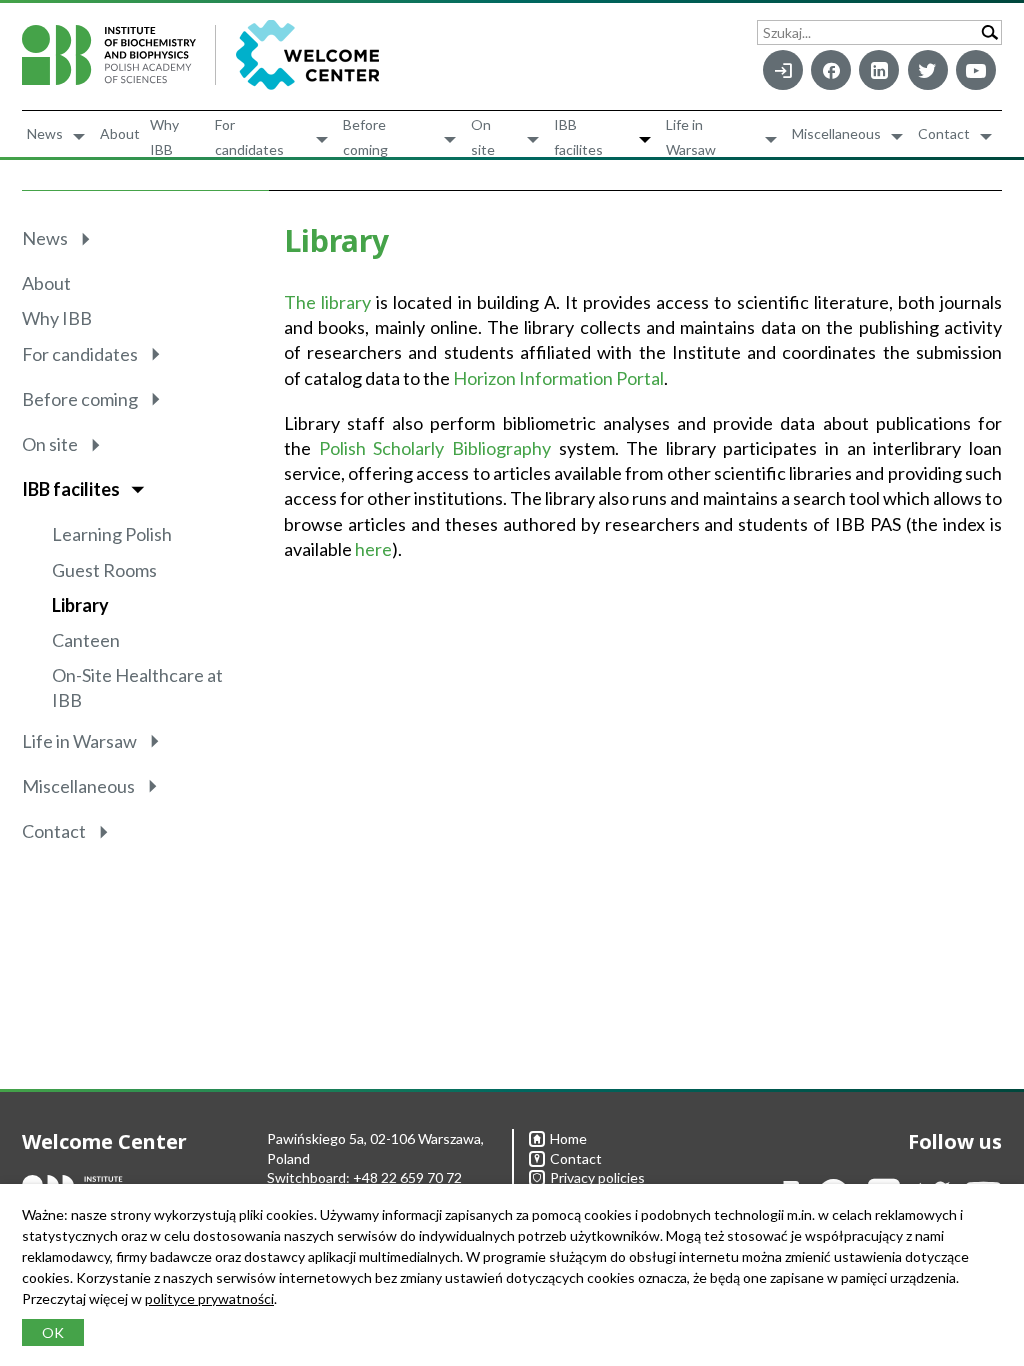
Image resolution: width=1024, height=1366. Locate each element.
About (120, 133)
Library (80, 605)
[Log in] (783, 70)
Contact (944, 133)
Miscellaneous (836, 133)
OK (53, 1332)
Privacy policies (597, 1177)
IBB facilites (578, 137)
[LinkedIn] (879, 70)
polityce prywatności (209, 1298)
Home (568, 1138)
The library (327, 302)
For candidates (249, 137)
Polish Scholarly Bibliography (435, 448)
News (45, 133)
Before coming (365, 137)
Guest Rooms (104, 570)
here (373, 549)
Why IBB (164, 137)
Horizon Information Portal (558, 378)
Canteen (86, 640)
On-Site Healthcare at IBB (137, 687)
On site (483, 137)
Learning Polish (112, 534)
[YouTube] (976, 70)
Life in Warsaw (691, 137)
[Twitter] (928, 70)
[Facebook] (831, 70)
